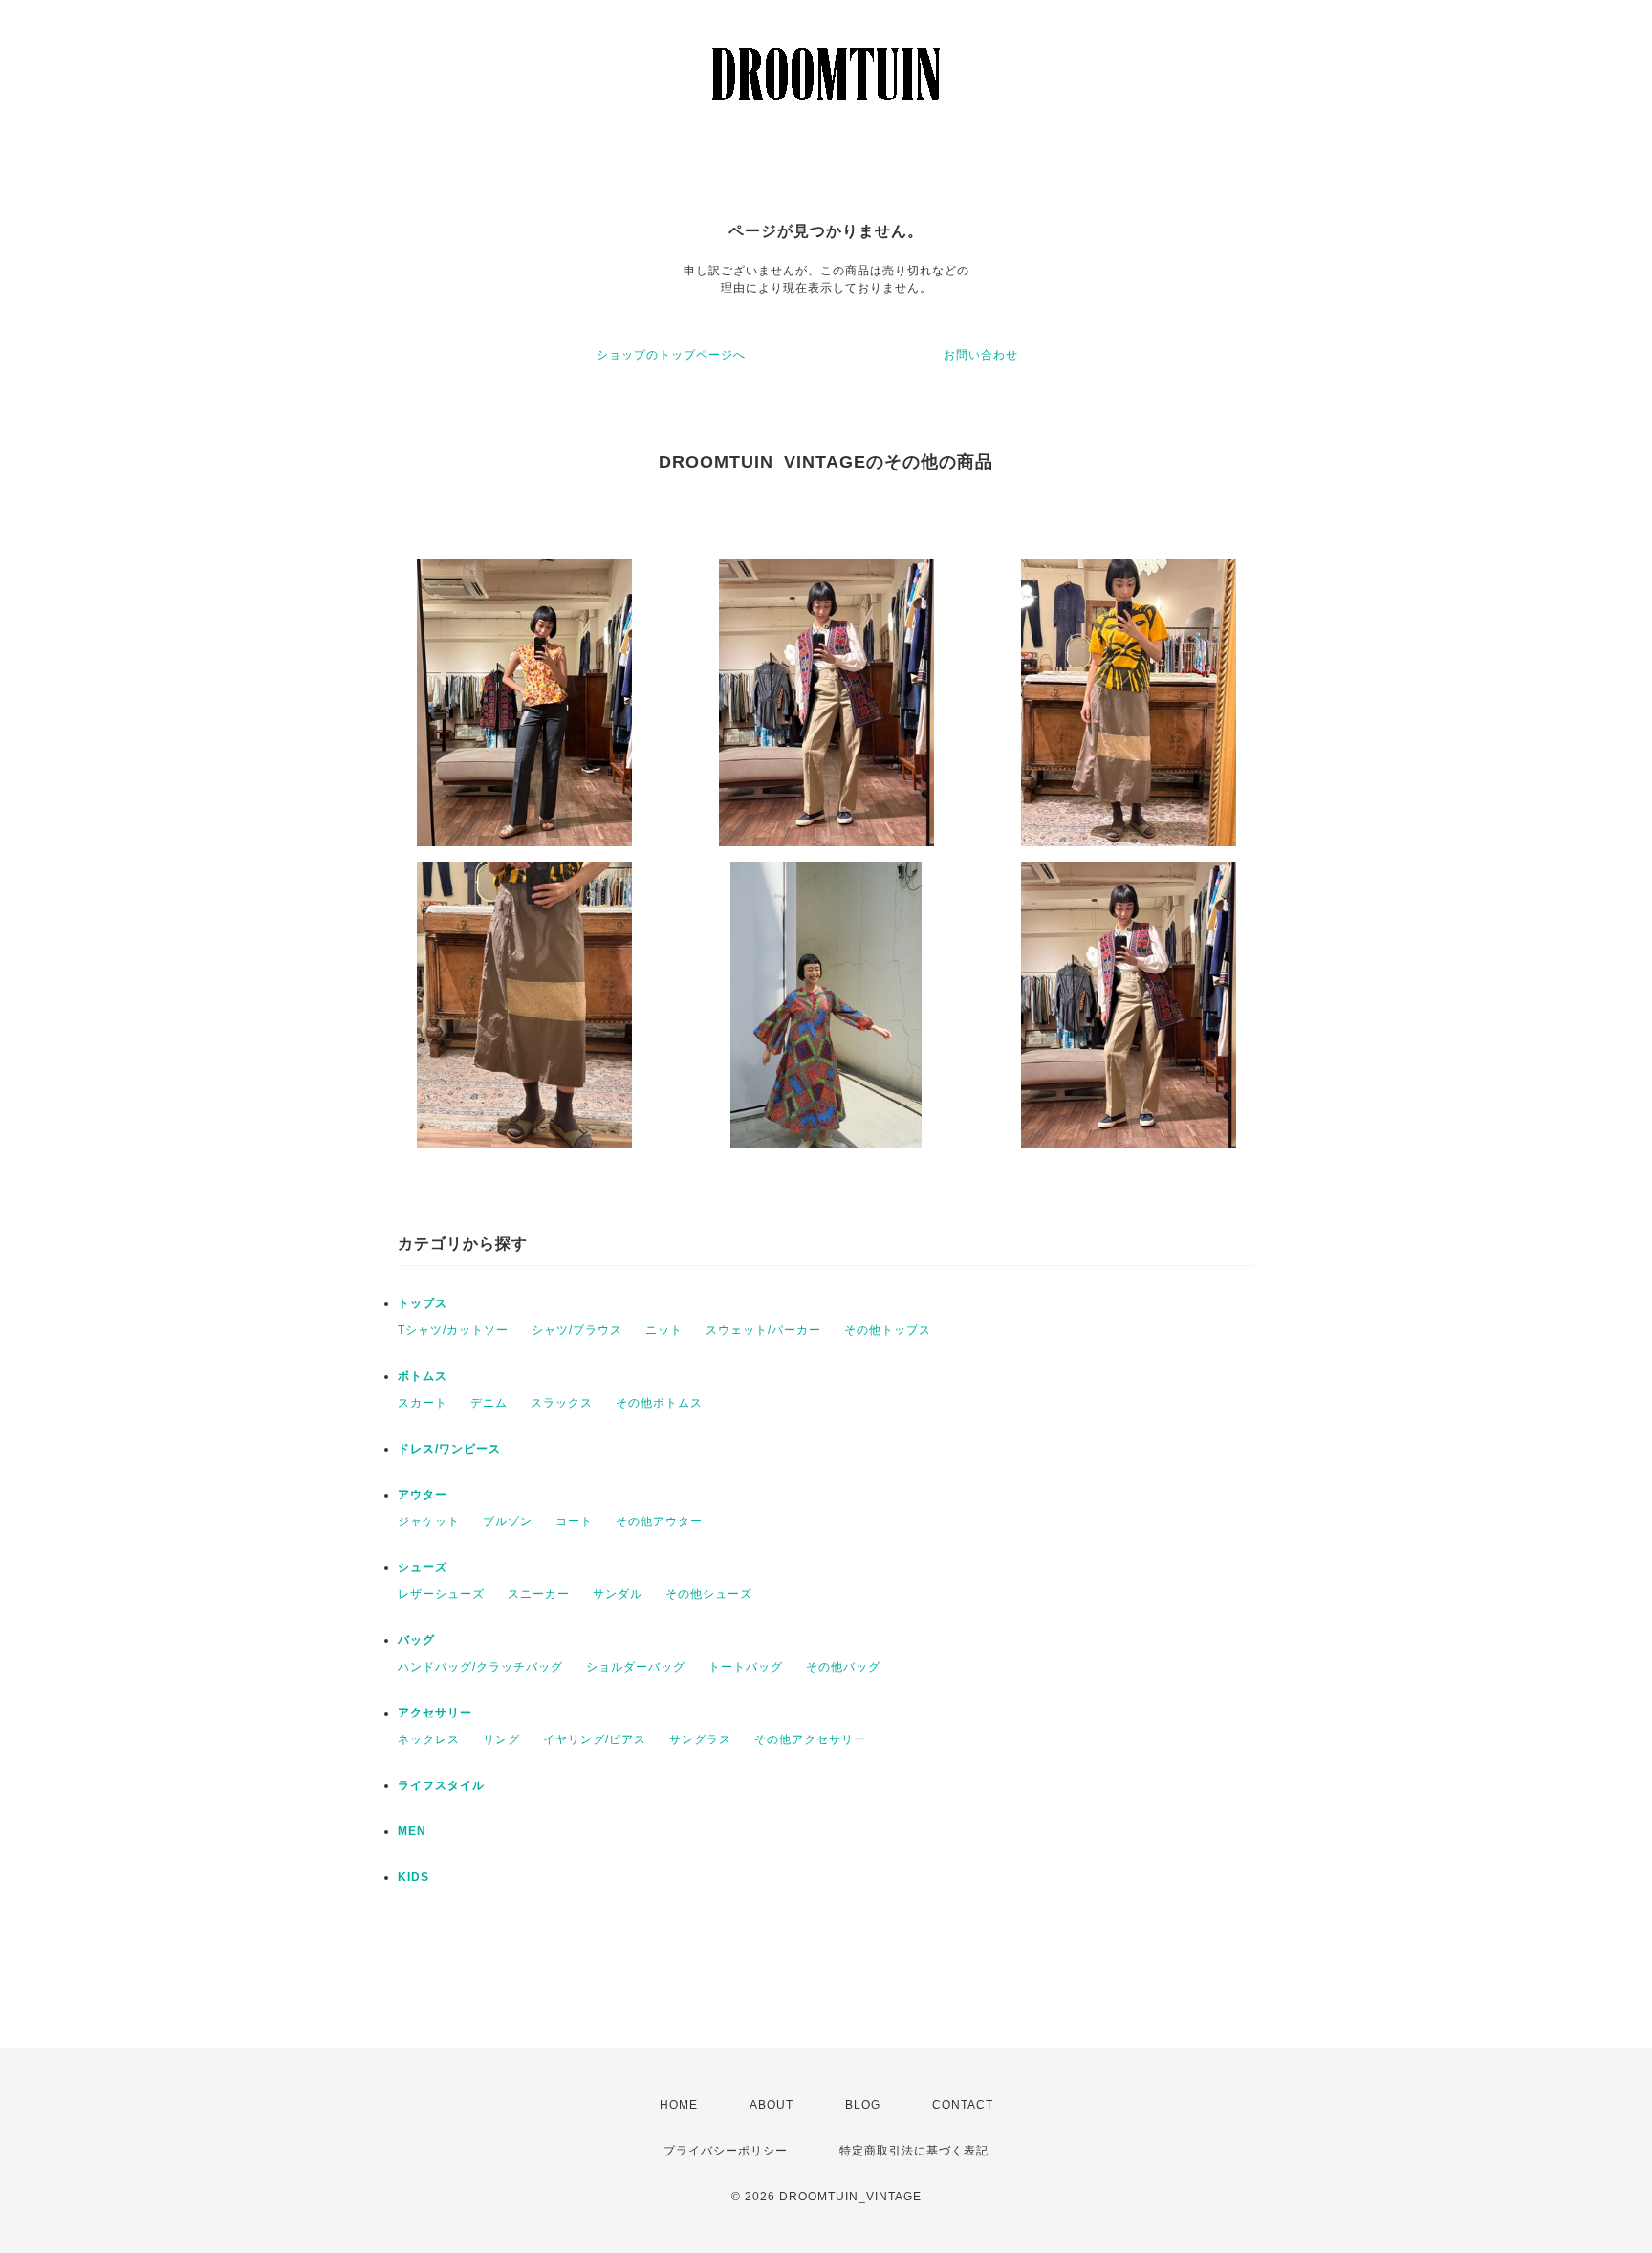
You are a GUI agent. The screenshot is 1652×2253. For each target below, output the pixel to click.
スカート (423, 1403)
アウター (423, 1495)
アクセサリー (435, 1713)
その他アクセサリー (810, 1739)
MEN (412, 1831)
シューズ (423, 1567)
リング (501, 1739)
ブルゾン (508, 1521)
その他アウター (659, 1521)
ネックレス (429, 1739)
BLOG (863, 2105)
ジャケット (429, 1521)
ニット (664, 1330)
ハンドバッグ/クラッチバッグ (480, 1667)
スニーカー (539, 1594)
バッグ (416, 1640)
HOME (679, 2105)
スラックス (562, 1403)
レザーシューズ (441, 1594)
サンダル (618, 1594)
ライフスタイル (441, 1785)
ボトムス (423, 1376)
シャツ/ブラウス (577, 1330)
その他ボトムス (659, 1403)
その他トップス (888, 1330)
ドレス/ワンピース (449, 1449)
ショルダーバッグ (636, 1667)
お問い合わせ (981, 355)
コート (574, 1521)
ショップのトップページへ (671, 355)
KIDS (413, 1877)
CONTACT (963, 2105)
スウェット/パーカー (763, 1330)
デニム (489, 1403)
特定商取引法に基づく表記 (914, 2151)
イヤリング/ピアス (595, 1739)
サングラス (700, 1739)
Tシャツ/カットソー (453, 1330)
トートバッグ (746, 1667)
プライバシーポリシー (726, 2151)
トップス (423, 1303)
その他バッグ (843, 1667)
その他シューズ (709, 1594)
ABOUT (772, 2105)
